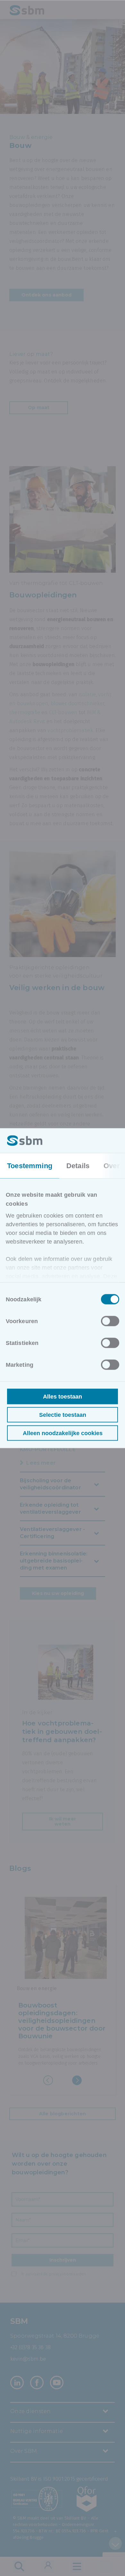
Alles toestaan (63, 1396)
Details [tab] (78, 1165)
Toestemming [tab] (30, 1165)
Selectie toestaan (63, 1415)
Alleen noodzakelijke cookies (63, 1433)
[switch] (110, 1321)
